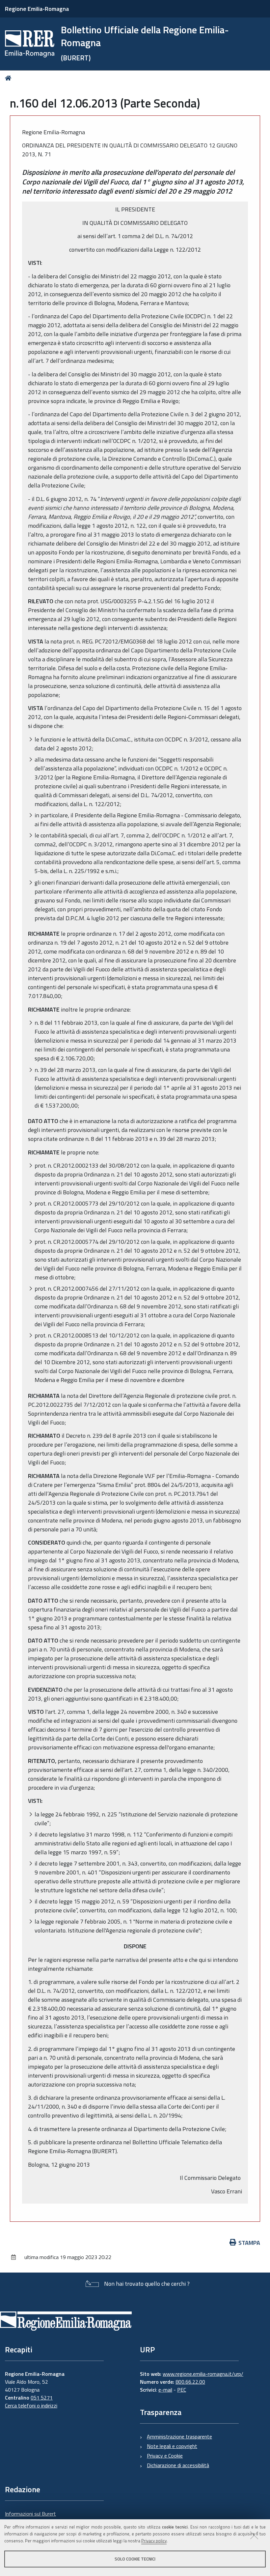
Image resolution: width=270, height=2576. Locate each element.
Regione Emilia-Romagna (37, 9)
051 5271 (42, 2398)
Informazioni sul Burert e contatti (30, 2518)
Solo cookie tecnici (135, 2559)
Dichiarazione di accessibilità (178, 2465)
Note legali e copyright (172, 2446)
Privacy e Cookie (165, 2456)
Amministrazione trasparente (179, 2436)
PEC (182, 2390)
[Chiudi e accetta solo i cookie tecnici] (254, 2535)
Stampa (249, 2243)
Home (9, 78)
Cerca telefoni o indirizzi (31, 2405)
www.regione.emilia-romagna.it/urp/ (203, 2374)
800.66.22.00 (190, 2382)
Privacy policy (154, 2541)
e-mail (165, 2390)
